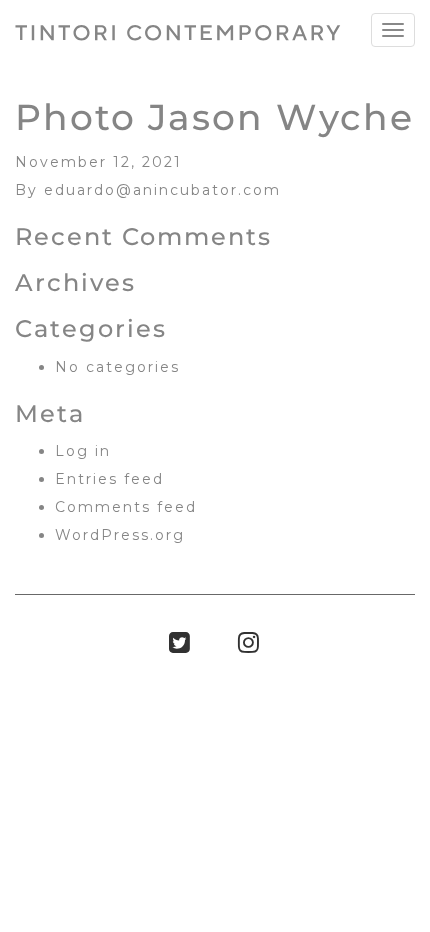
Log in (83, 451)
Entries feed (109, 479)
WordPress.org (120, 535)
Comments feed (126, 507)
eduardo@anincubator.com (162, 190)
